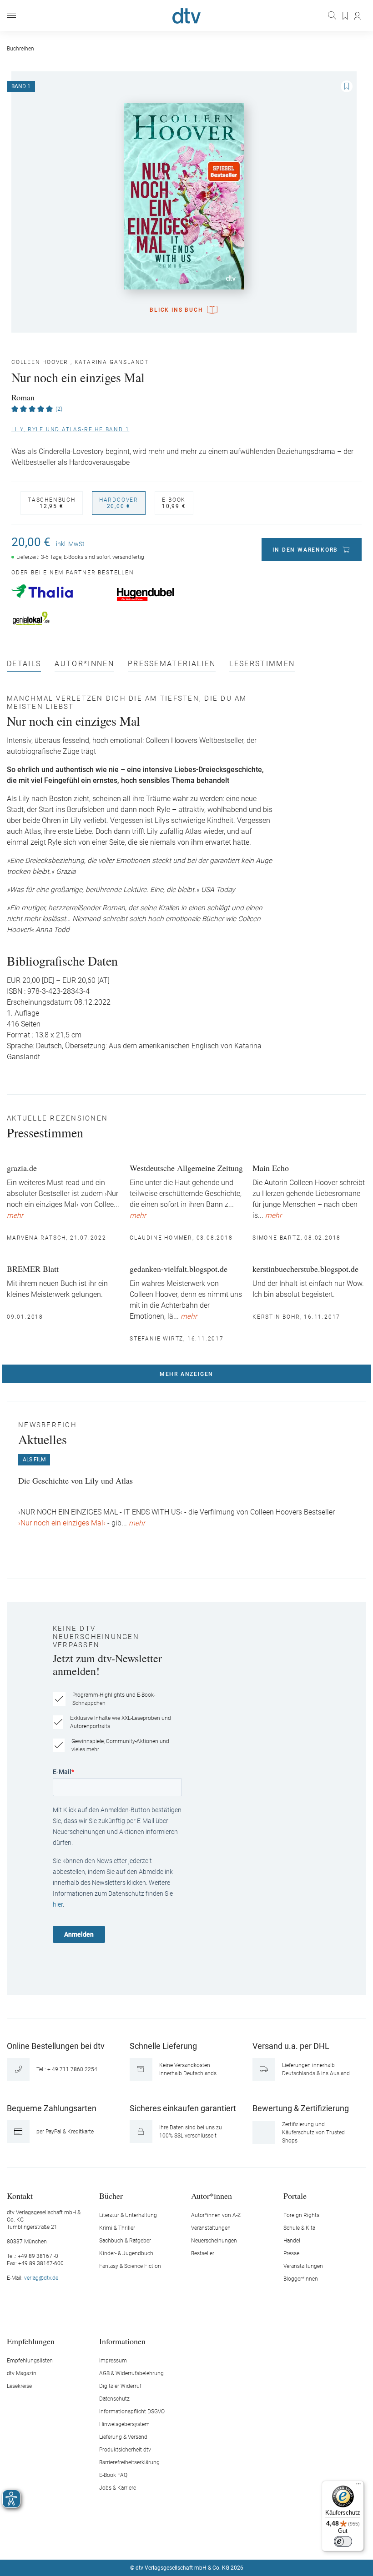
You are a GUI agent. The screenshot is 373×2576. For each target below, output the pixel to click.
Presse (291, 2253)
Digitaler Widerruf (120, 2386)
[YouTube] (197, 2541)
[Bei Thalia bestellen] (59, 591)
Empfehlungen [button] (31, 2341)
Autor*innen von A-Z (216, 2215)
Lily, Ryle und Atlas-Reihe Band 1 (70, 429)
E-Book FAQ (113, 2475)
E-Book (174, 503)
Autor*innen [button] (212, 2195)
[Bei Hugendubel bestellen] (164, 594)
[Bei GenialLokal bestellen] (59, 618)
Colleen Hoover (40, 362)
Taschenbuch (52, 503)
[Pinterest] (219, 2541)
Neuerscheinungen (214, 2241)
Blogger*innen (301, 2279)
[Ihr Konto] (358, 16)
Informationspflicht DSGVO (132, 2412)
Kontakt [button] (20, 2195)
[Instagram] (176, 2541)
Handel (292, 2241)
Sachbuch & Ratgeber (125, 2241)
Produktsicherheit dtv (125, 2450)
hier (58, 1904)
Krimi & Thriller (117, 2228)
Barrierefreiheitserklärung (129, 2462)
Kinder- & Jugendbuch (126, 2253)
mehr (15, 1216)
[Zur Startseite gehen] (186, 16)
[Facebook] (155, 2541)
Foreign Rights (301, 2215)
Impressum (113, 2361)
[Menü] (11, 16)
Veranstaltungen (211, 2228)
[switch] (343, 2541)
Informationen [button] (122, 2341)
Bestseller (203, 2253)
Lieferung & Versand (123, 2437)
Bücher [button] (111, 2195)
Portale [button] (295, 2195)
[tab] (24, 666)
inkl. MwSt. (71, 544)
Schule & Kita (299, 2228)
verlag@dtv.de (41, 2278)
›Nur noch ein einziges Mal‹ (63, 1523)
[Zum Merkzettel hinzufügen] (347, 86)
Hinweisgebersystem (124, 2424)
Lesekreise (19, 2386)
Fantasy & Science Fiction (130, 2266)
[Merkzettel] (346, 16)
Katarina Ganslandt (112, 362)
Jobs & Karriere (118, 2488)
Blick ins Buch (176, 310)
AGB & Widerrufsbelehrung (131, 2373)
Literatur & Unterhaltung (128, 2215)
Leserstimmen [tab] (262, 664)
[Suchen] (333, 15)
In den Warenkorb (305, 550)
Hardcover (119, 503)
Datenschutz (114, 2399)
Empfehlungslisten (30, 2361)
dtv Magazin (22, 2373)
